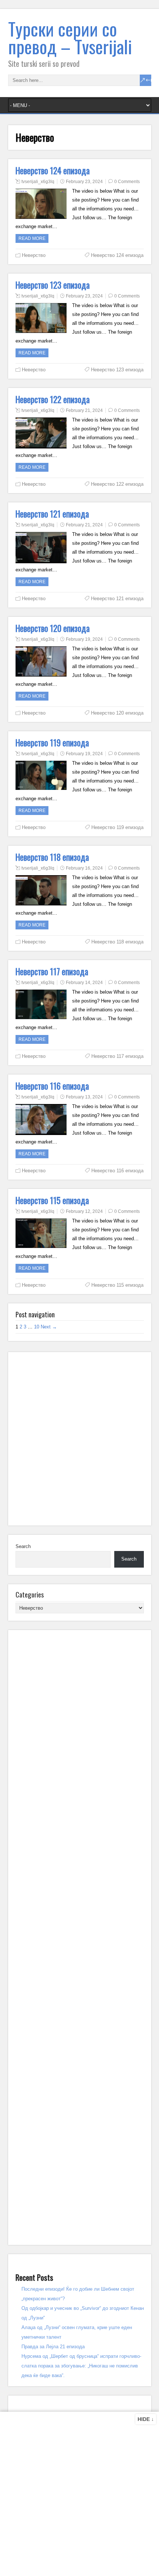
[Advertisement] (79, 1439)
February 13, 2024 (84, 1097)
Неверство (34, 255)
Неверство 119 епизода (52, 743)
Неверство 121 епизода (52, 514)
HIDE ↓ (146, 2419)
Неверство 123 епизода (53, 285)
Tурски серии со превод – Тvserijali (70, 37)
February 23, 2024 (84, 182)
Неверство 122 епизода (53, 399)
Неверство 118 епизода (52, 857)
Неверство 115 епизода (52, 1200)
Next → (49, 1327)
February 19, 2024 (84, 639)
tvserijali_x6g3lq (38, 182)
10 (37, 1327)
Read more (32, 238)
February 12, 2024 (84, 1211)
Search (23, 1546)
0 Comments (127, 182)
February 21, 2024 (84, 410)
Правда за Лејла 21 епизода (53, 2347)
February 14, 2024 (84, 983)
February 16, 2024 (84, 868)
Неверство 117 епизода (52, 971)
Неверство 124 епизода (53, 171)
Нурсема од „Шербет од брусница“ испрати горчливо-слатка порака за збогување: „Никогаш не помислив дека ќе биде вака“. (81, 2366)
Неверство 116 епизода (52, 1086)
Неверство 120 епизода (53, 628)
